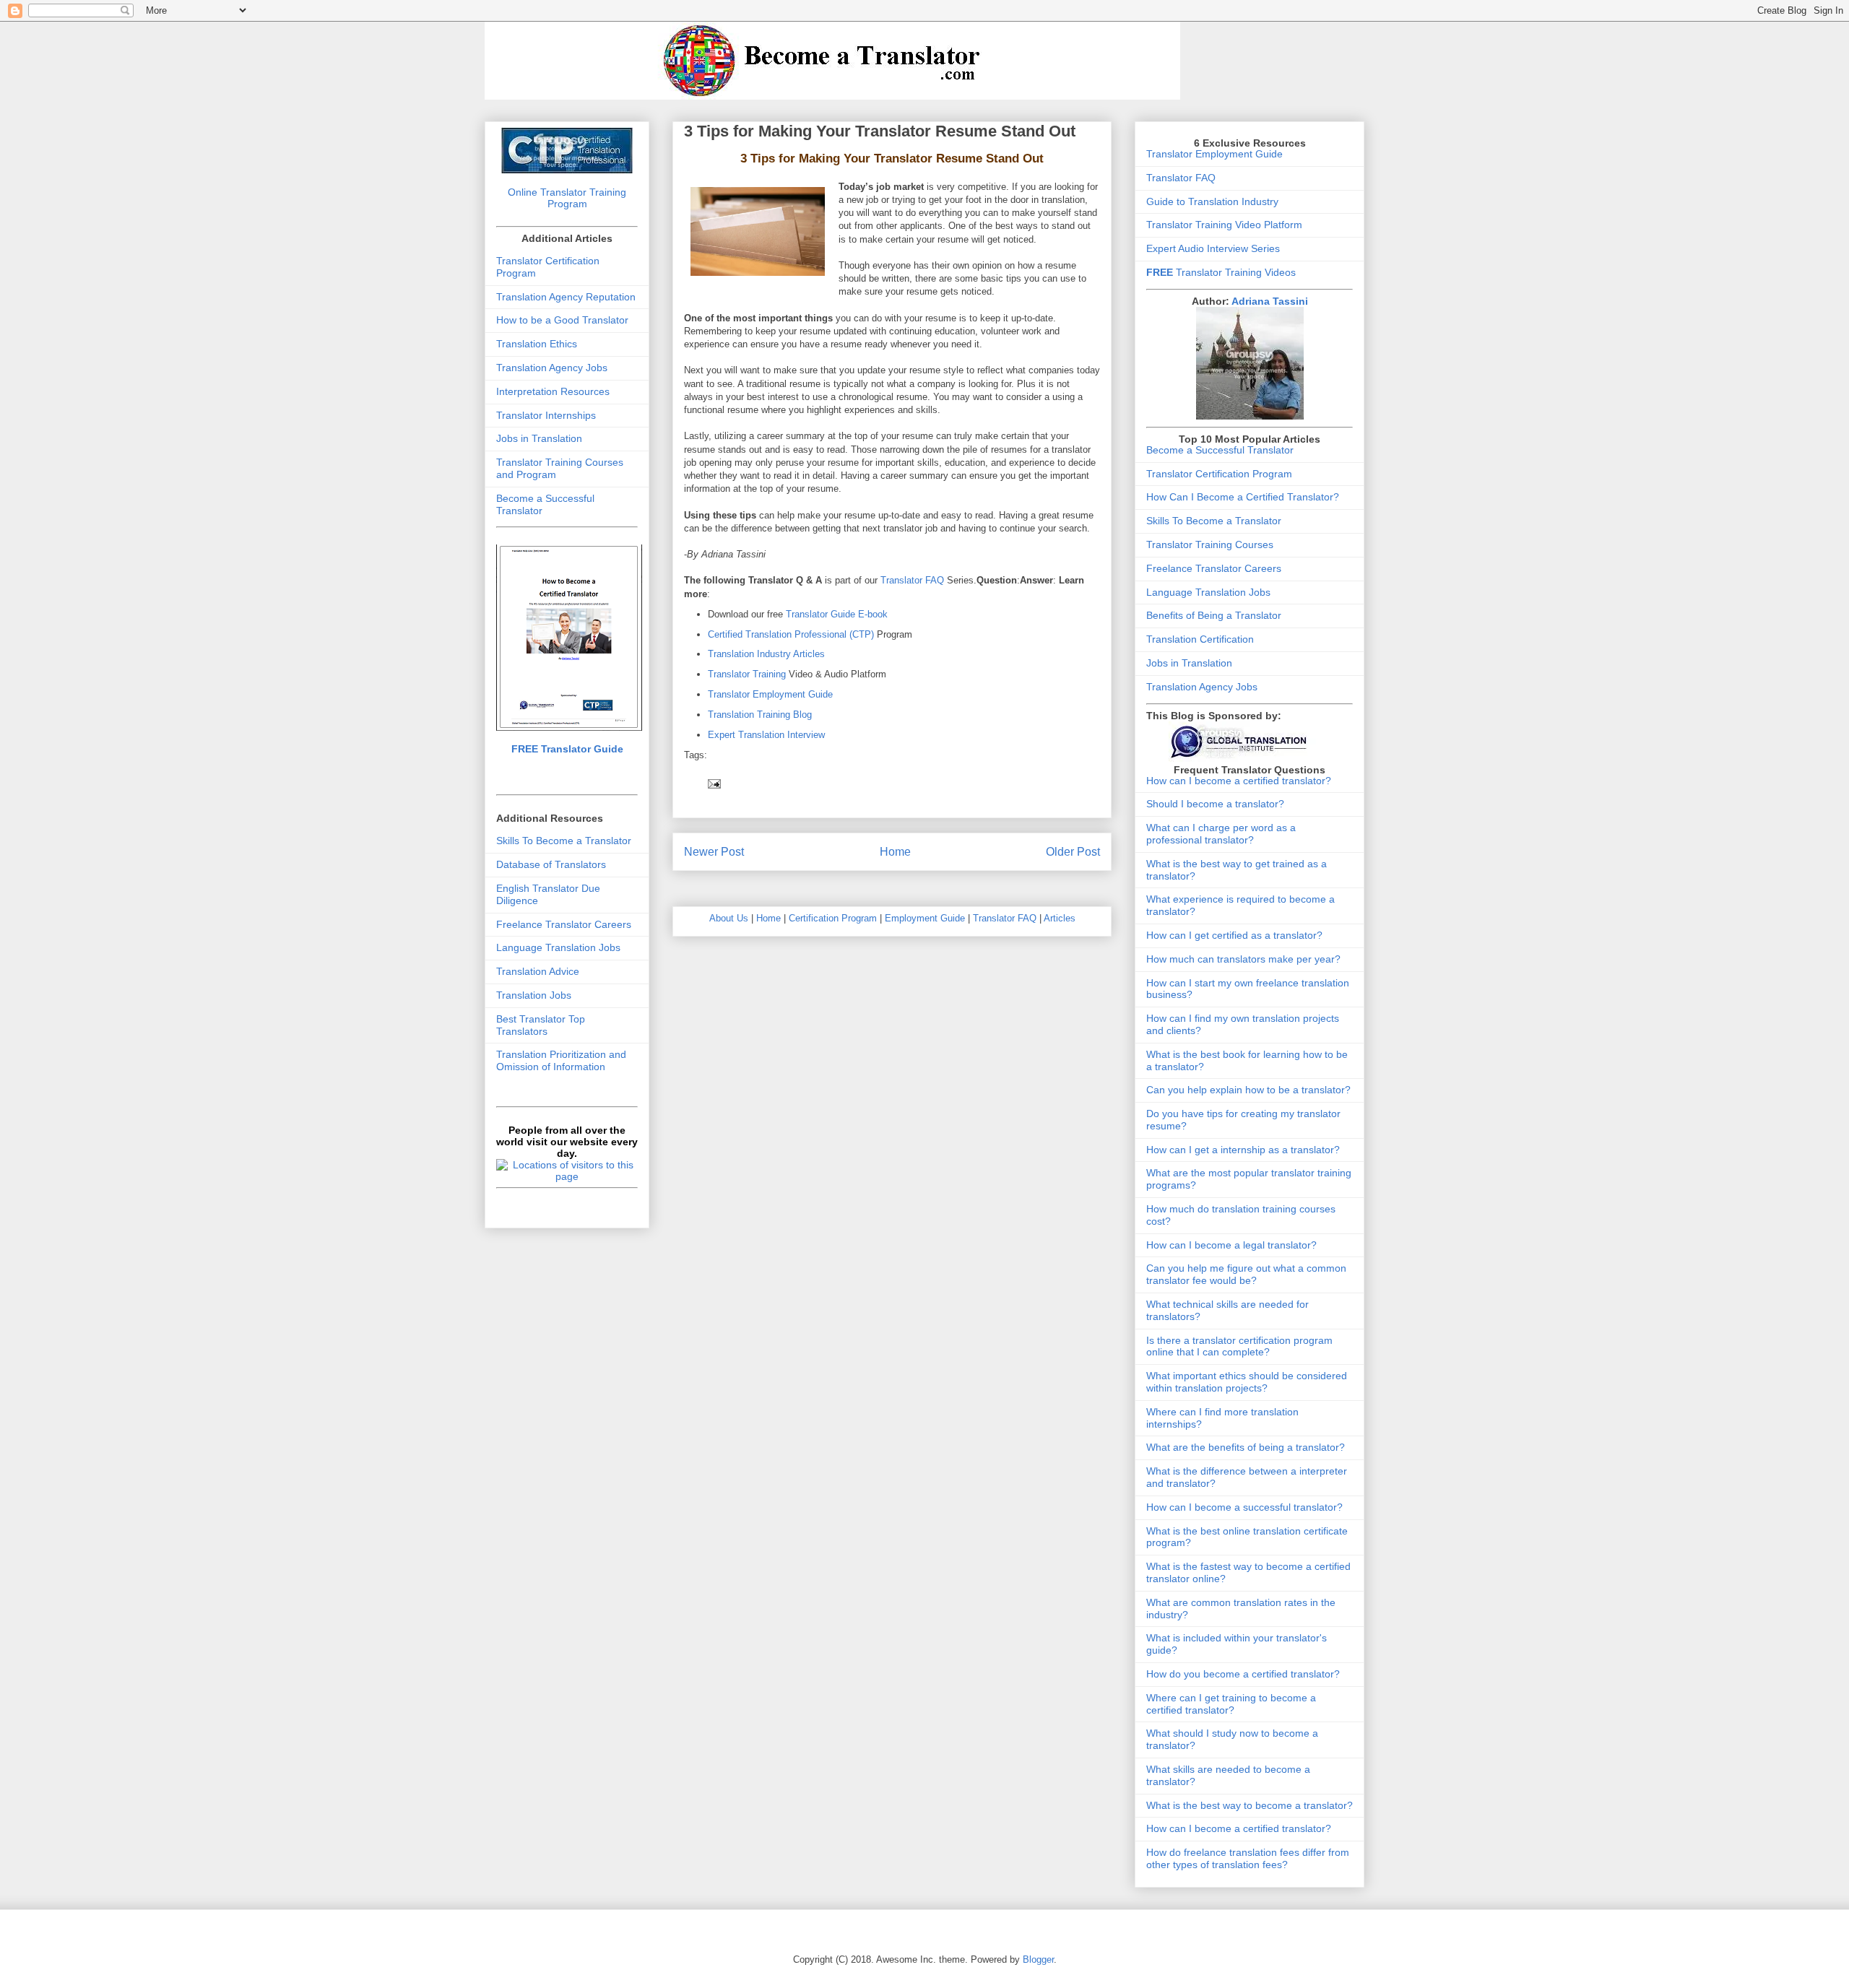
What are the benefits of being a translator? (1246, 1447)
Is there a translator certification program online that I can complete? (1239, 1346)
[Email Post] (713, 783)
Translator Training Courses (1210, 544)
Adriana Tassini (1270, 301)
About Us (729, 918)
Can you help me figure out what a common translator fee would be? (1246, 1274)
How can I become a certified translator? (1239, 781)
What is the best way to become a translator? (1250, 1805)
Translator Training (747, 674)
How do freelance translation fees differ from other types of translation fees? (1248, 1858)
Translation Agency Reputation (566, 297)
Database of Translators (551, 864)
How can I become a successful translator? (1244, 1507)
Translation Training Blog (760, 715)
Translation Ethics (537, 344)
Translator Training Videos (1221, 272)
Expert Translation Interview (766, 735)
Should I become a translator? (1215, 804)
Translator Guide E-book (837, 614)
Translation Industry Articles (766, 654)
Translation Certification (1200, 639)
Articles (1060, 918)
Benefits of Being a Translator (1214, 615)
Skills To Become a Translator (564, 841)
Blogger (1038, 1959)
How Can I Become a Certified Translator (1240, 497)
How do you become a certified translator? (1243, 1674)
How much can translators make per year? (1243, 959)
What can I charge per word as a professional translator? (1221, 834)
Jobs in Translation (539, 438)
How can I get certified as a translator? (1234, 935)
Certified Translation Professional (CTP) (792, 634)
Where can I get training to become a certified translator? (1231, 1704)
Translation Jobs (534, 995)
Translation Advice (538, 971)
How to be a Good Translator (562, 320)
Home (895, 852)
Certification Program (833, 918)
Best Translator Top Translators (541, 1025)
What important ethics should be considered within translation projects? (1247, 1382)
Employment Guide (925, 918)
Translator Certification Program (1219, 474)
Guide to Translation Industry (1212, 201)
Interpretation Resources (553, 391)
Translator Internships (546, 415)
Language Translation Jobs (558, 947)
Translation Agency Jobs (552, 368)
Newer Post (714, 852)
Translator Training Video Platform (1224, 225)
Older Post (1073, 852)
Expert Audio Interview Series (1213, 248)
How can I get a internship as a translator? (1243, 1150)
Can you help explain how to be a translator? (1248, 1090)
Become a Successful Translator (1220, 450)
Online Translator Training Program (567, 198)
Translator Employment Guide (770, 694)
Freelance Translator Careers (564, 924)
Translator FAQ (912, 580)
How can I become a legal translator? (1231, 1245)
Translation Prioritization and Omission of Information (561, 1060)
